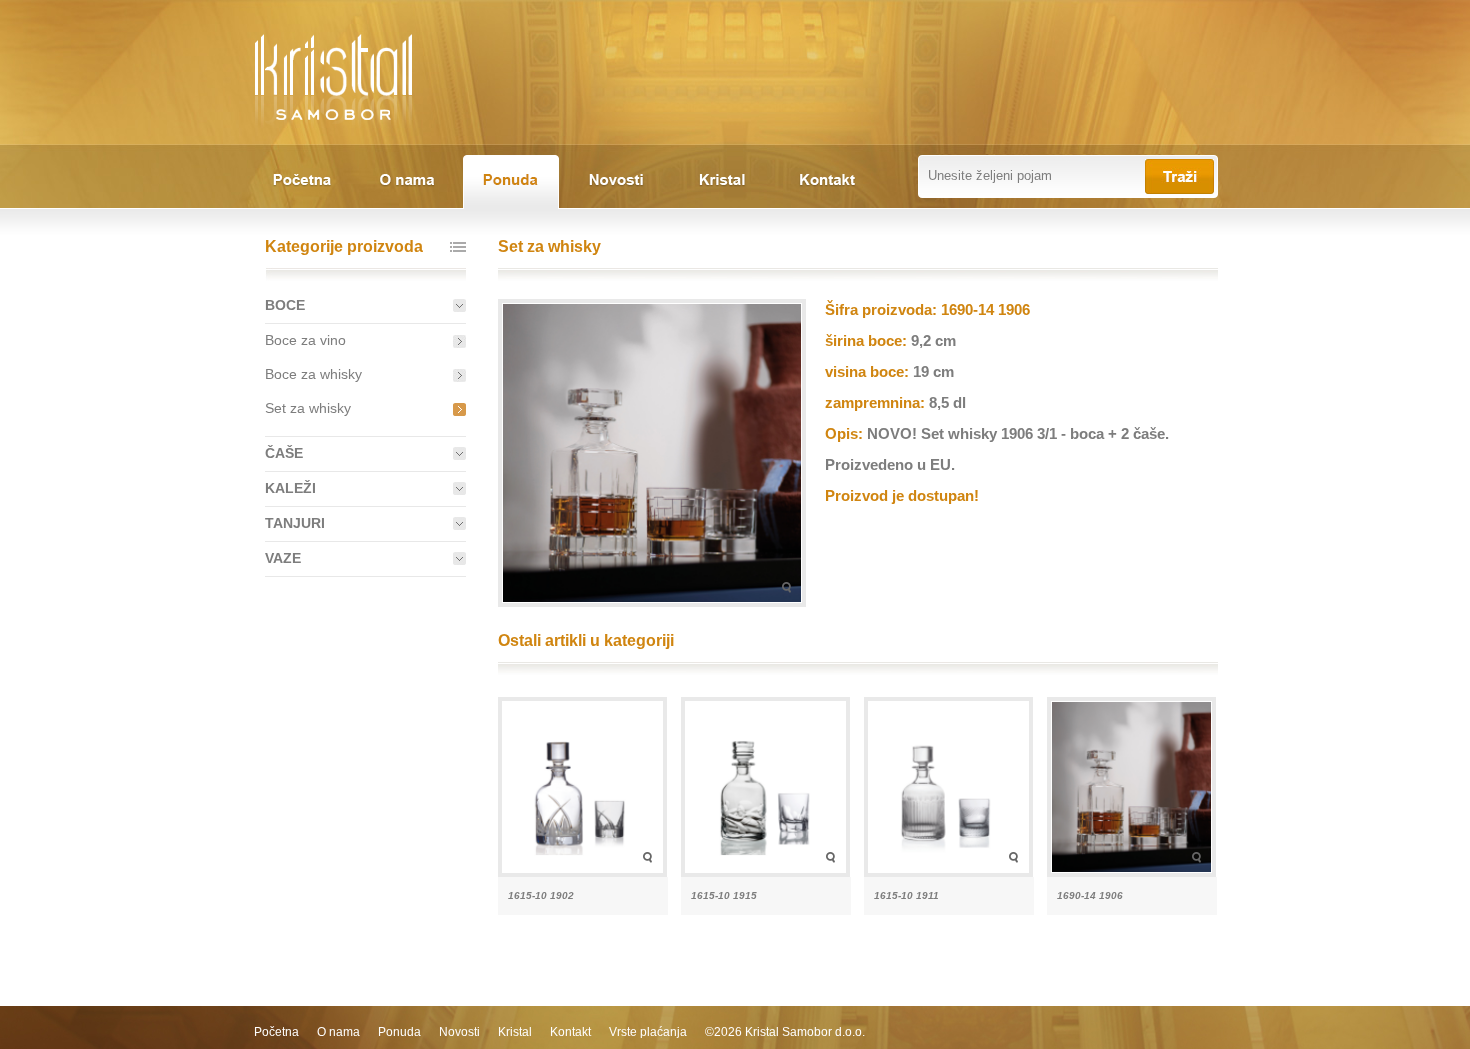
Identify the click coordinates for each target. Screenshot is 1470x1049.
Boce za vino (305, 340)
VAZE (283, 558)
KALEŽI (290, 488)
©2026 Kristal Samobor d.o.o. (785, 1032)
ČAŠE (284, 453)
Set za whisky (308, 408)
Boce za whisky (313, 374)
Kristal (515, 1032)
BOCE (285, 305)
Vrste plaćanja (648, 1032)
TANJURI (295, 523)
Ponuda (399, 1032)
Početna (276, 1032)
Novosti (459, 1032)
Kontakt (570, 1032)
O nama (338, 1032)
